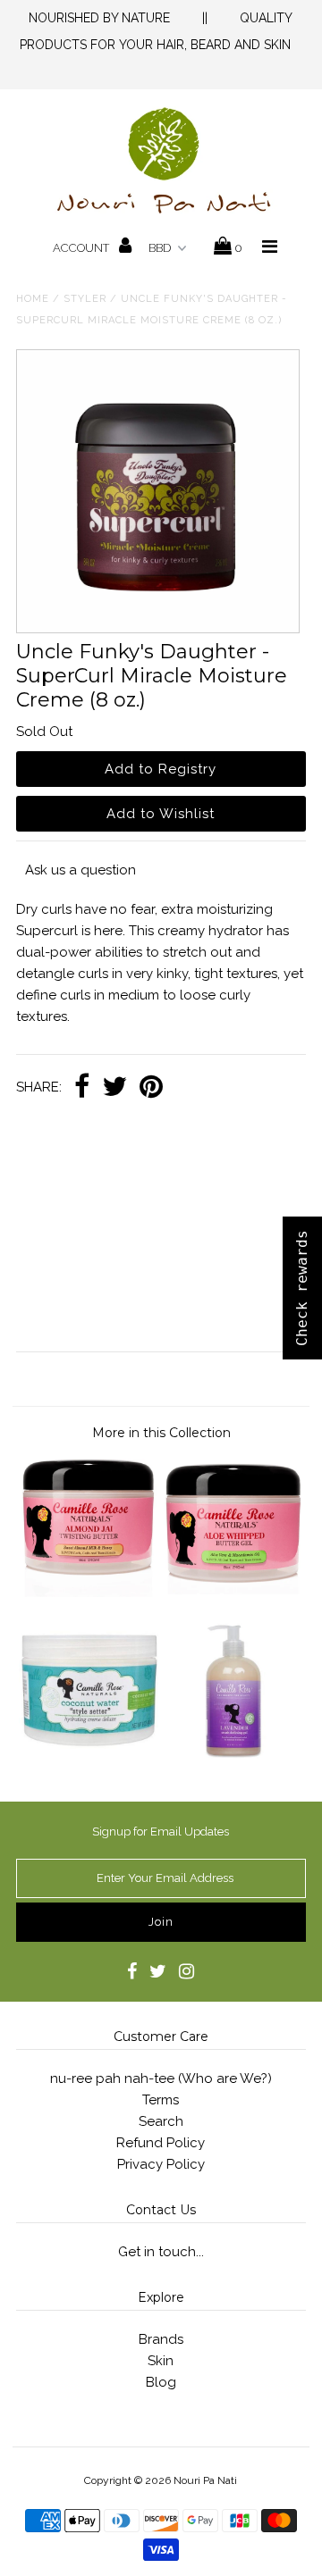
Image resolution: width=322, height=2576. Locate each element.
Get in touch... (161, 2252)
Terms (161, 2100)
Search (161, 2121)
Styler (85, 299)
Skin (161, 2361)
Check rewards (302, 1288)
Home (33, 299)
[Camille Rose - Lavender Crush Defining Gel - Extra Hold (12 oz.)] (233, 1755)
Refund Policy (161, 2143)
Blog (161, 2382)
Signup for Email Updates (161, 1832)
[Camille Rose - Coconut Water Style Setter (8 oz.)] (88, 1755)
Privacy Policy (161, 2164)
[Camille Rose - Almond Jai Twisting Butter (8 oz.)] (88, 1593)
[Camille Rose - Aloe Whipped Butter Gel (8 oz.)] (233, 1593)
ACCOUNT (82, 248)
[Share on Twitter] (114, 1088)
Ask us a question (80, 870)
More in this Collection (161, 1433)
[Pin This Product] (151, 1088)
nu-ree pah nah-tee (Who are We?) (161, 2078)
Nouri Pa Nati (205, 2480)
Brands (161, 2339)
